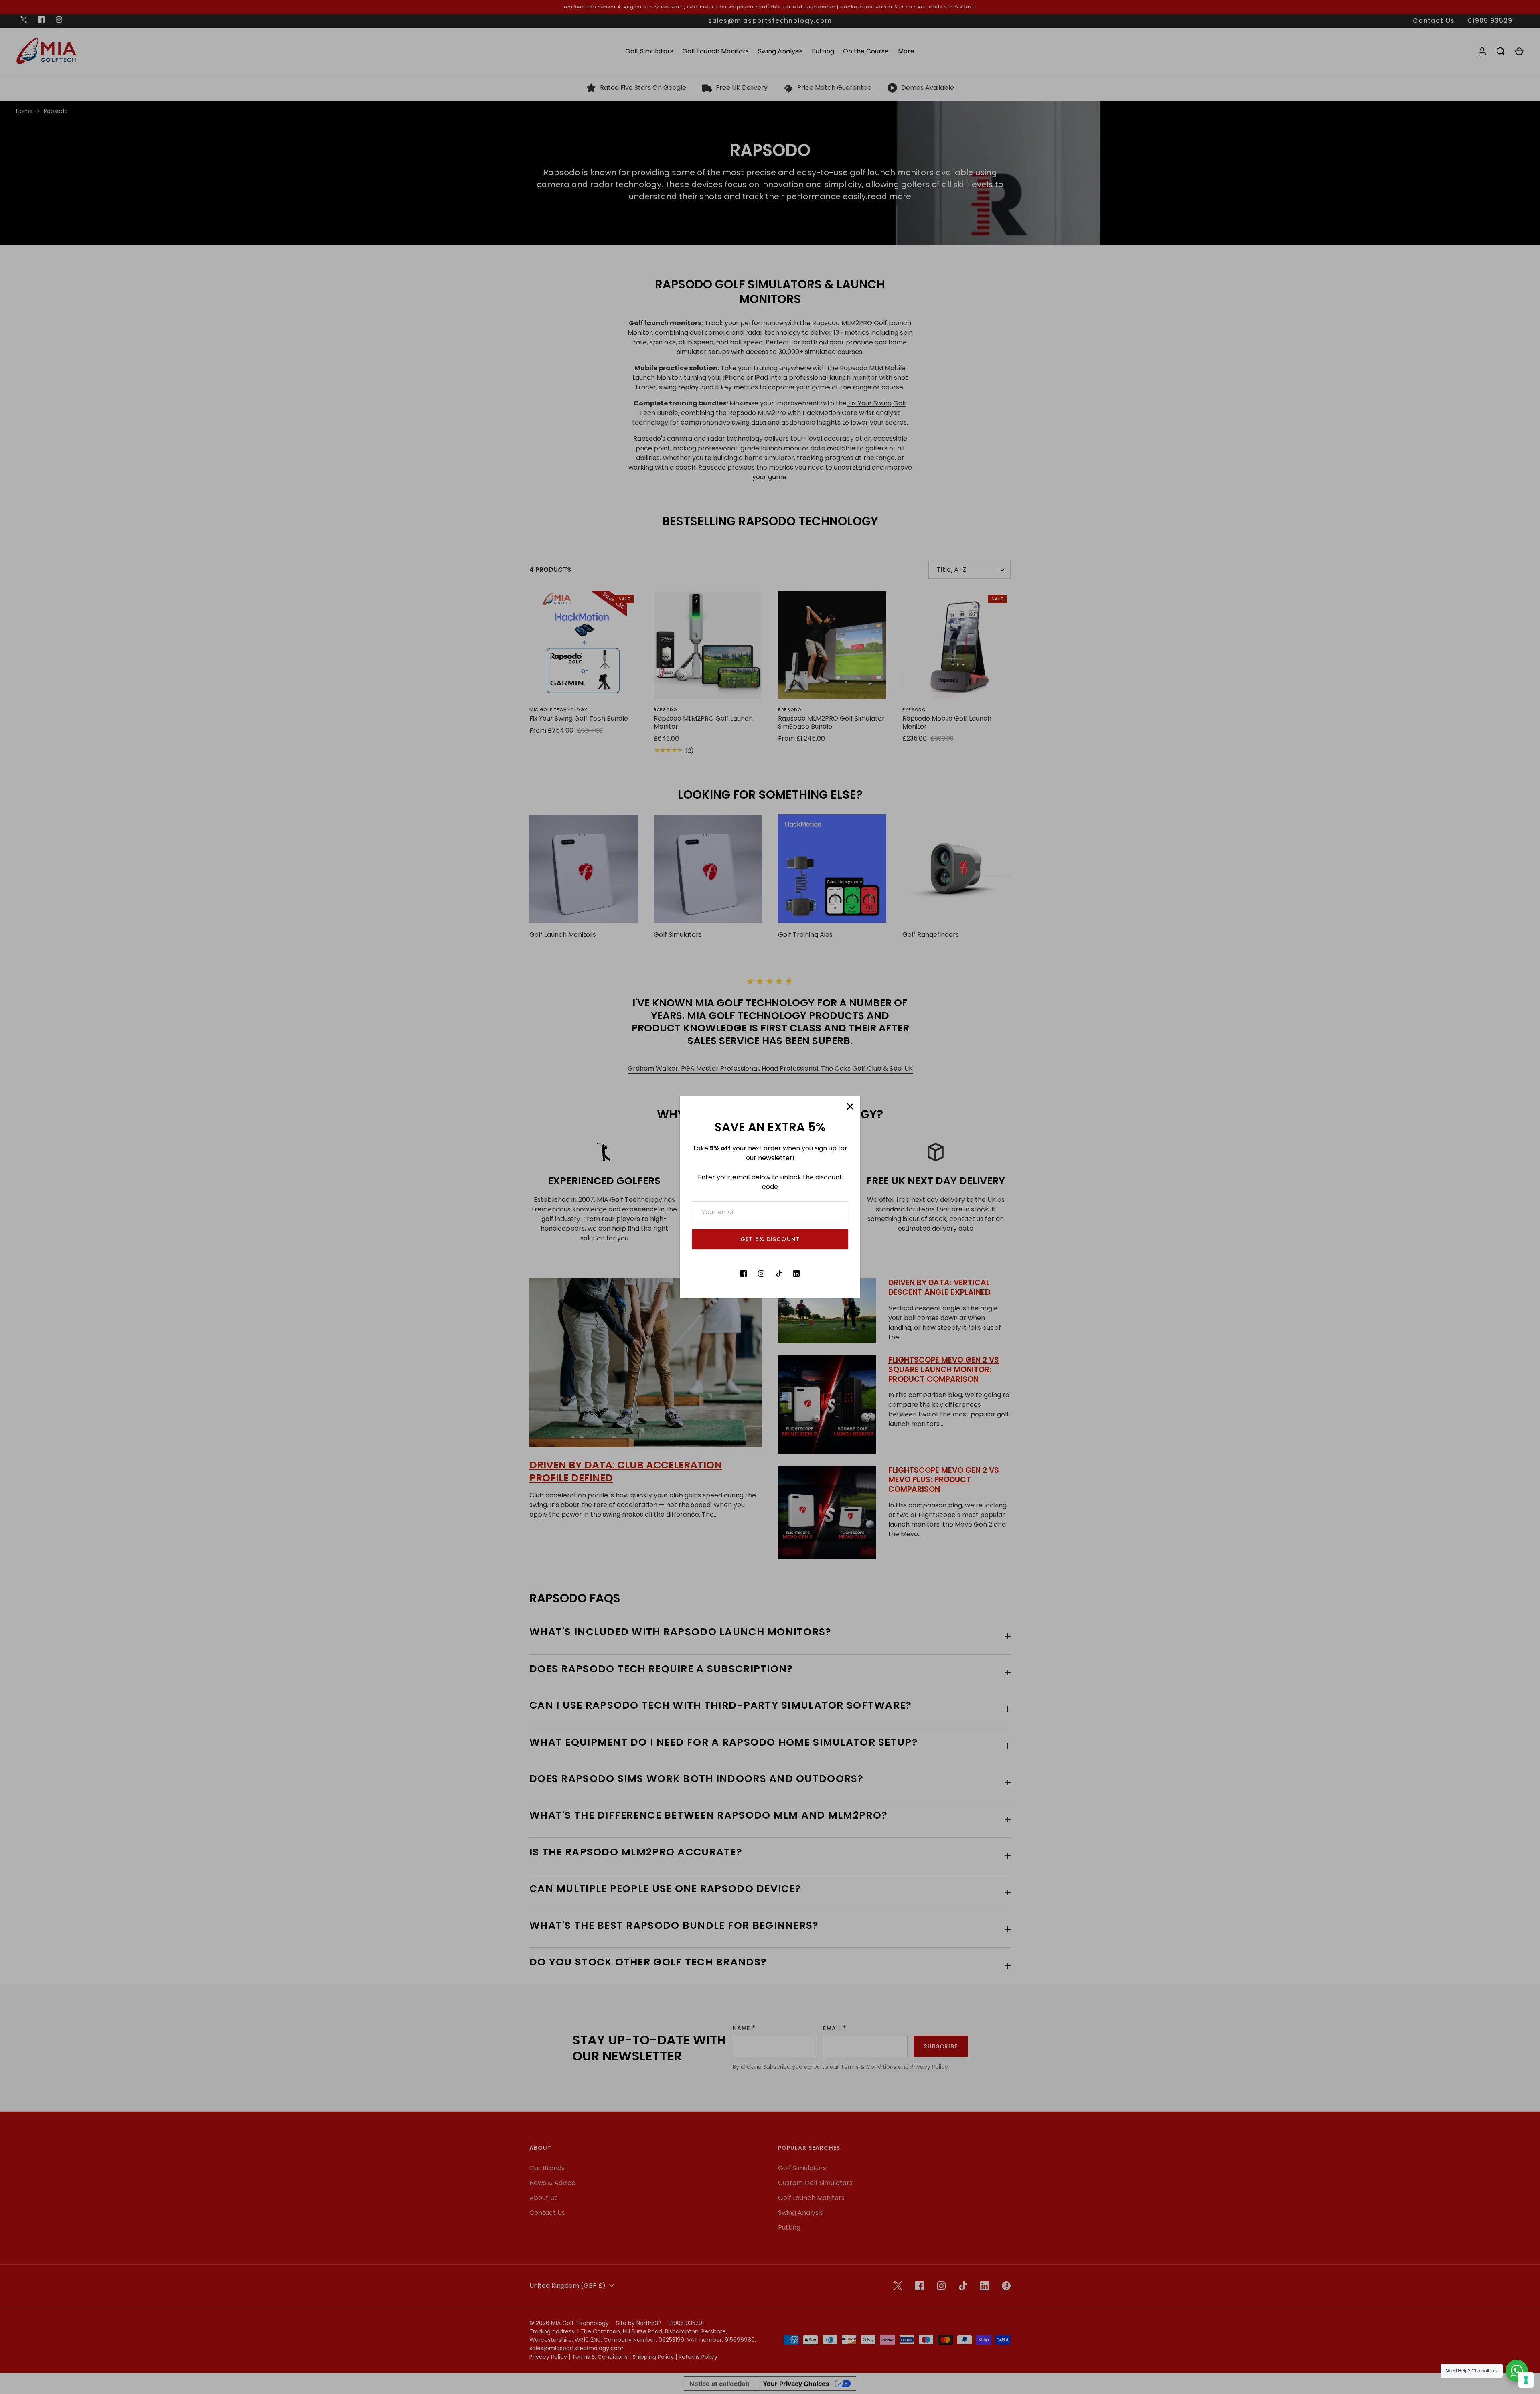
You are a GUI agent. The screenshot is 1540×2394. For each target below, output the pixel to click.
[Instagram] (761, 1274)
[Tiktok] (779, 1274)
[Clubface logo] (814, 1274)
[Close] (850, 1106)
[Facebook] (744, 1274)
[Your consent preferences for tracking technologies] (1526, 2380)
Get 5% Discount (770, 1239)
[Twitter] (726, 1274)
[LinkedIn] (796, 1274)
